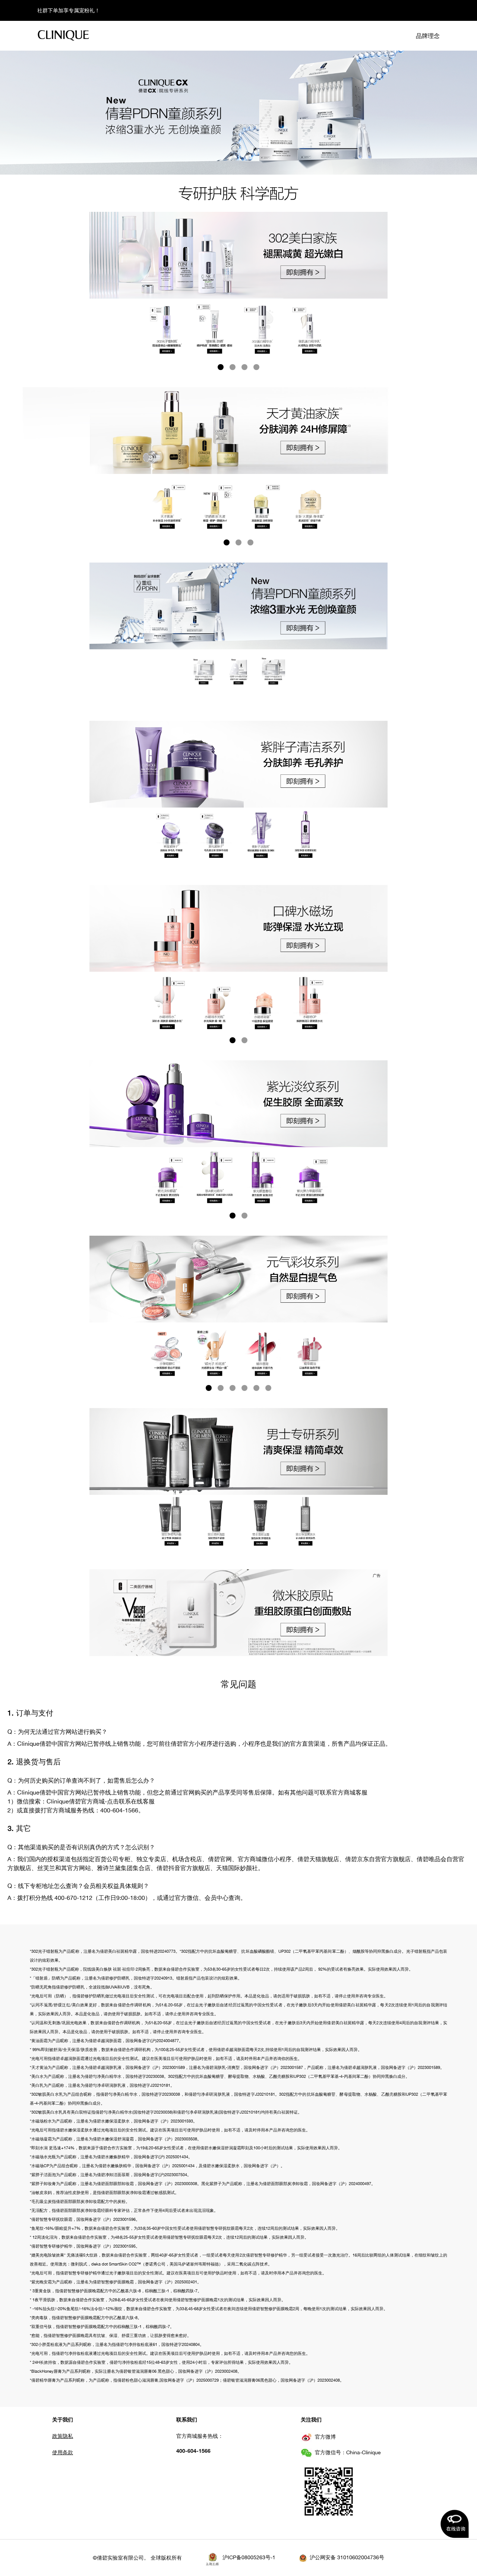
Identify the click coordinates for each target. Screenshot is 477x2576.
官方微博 (325, 2437)
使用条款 (63, 2452)
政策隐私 (63, 2436)
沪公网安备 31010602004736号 (347, 2557)
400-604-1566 (193, 2451)
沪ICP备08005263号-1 (249, 2557)
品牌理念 (428, 36)
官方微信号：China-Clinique (348, 2452)
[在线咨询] (455, 2524)
